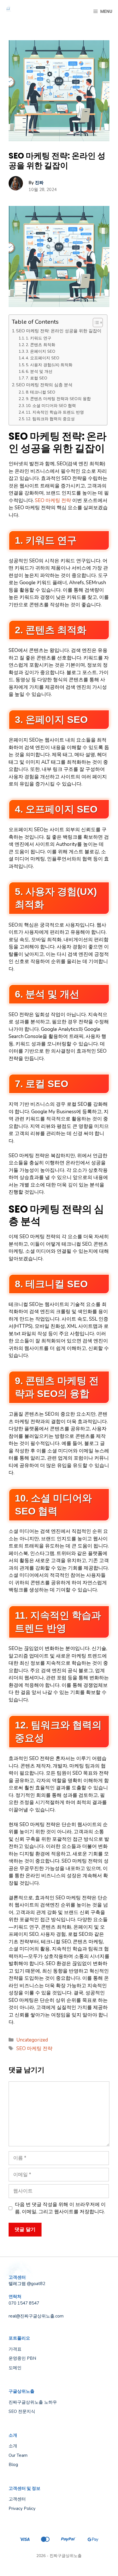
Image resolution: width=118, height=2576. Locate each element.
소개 (13, 2446)
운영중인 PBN (22, 2358)
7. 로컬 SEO (37, 378)
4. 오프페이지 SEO (43, 358)
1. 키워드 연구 (39, 338)
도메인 (15, 2368)
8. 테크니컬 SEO (41, 392)
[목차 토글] (95, 323)
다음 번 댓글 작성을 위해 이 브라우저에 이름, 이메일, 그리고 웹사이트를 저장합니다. (60, 2208)
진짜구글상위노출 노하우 (33, 2402)
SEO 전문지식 (22, 2411)
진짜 (39, 183)
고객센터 (17, 2499)
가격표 (15, 2349)
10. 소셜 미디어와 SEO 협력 (51, 406)
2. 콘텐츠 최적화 (41, 345)
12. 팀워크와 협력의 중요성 (50, 419)
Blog (13, 2465)
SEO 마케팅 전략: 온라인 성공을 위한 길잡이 (59, 331)
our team (18, 2455)
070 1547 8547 (24, 2303)
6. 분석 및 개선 (39, 372)
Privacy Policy (22, 2509)
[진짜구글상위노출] (9, 11)
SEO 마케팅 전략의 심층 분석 (44, 385)
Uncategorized (32, 2040)
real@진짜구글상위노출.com (36, 2316)
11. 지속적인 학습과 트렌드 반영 (55, 412)
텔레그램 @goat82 (27, 2284)
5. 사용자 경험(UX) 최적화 (49, 365)
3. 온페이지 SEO (41, 351)
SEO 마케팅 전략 (53, 500)
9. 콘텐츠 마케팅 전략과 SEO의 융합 (58, 399)
